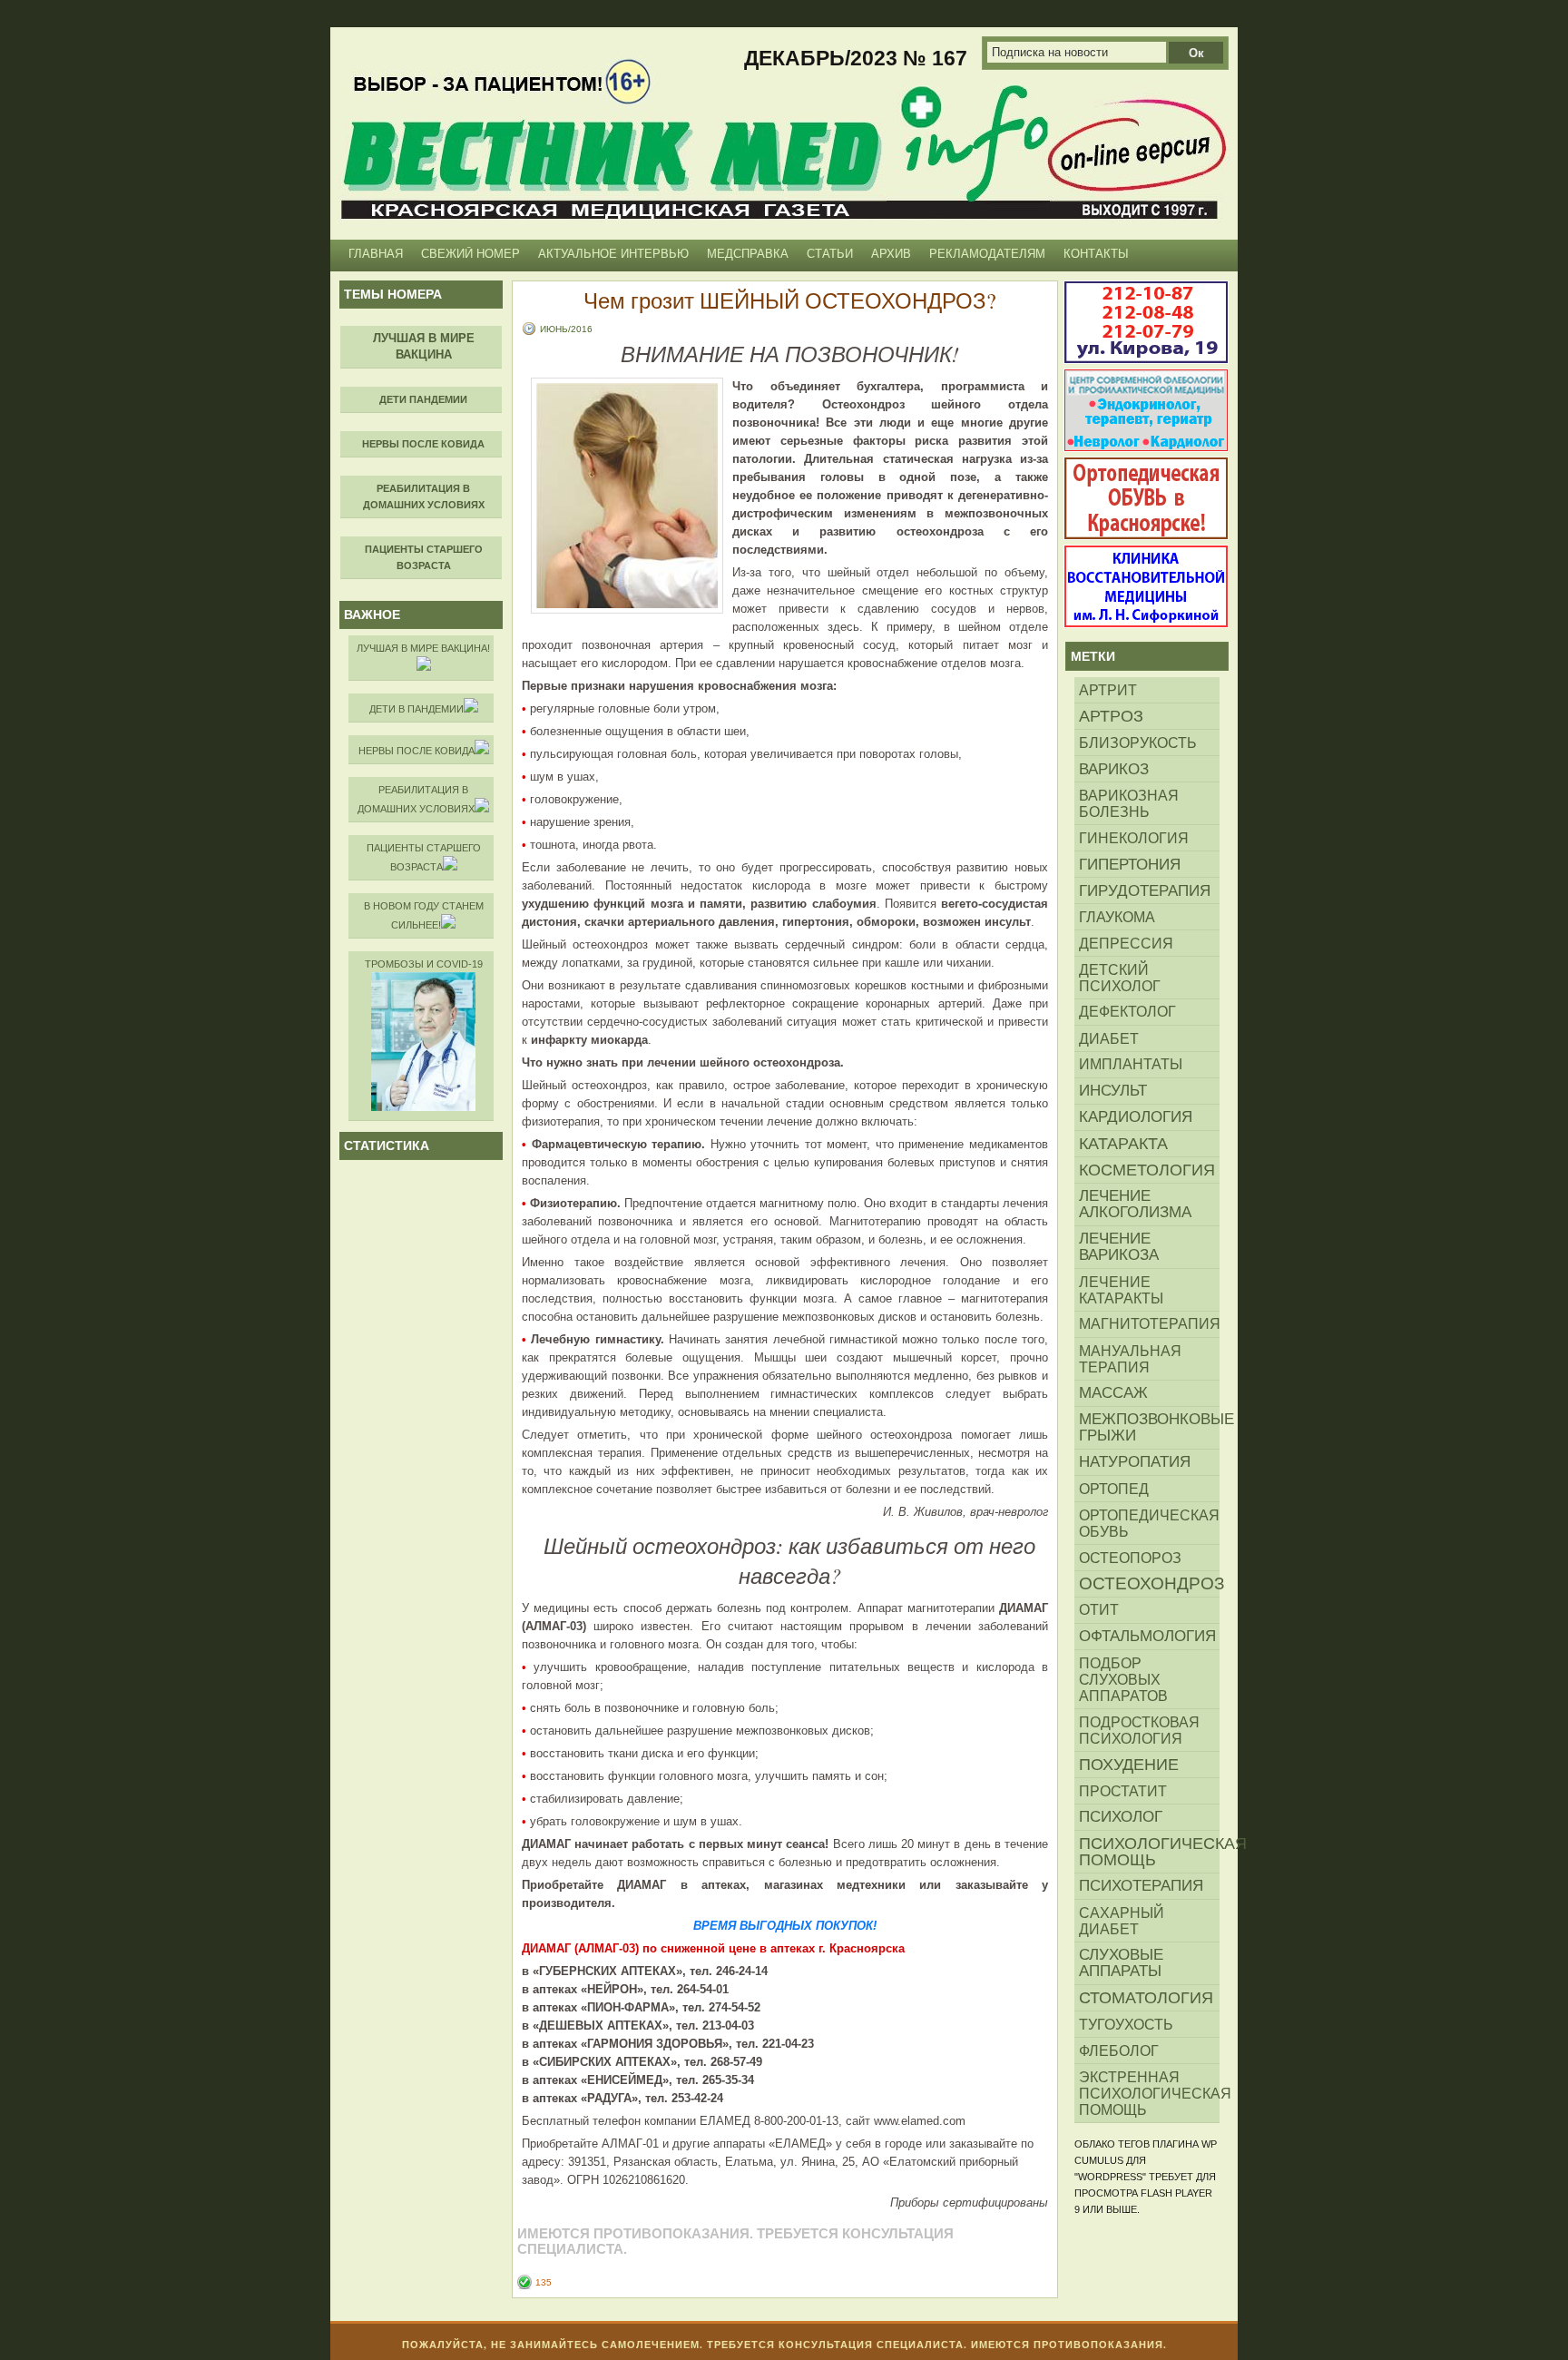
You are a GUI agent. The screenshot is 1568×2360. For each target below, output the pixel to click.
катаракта (1123, 1144)
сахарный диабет (1122, 1921)
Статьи (830, 254)
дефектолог (1127, 1012)
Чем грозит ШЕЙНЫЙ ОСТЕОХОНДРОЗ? (790, 300)
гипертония (1130, 864)
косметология (1147, 1170)
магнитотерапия (1149, 1324)
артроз (1111, 716)
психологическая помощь (1149, 1852)
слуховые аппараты (1121, 1963)
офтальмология (1147, 1636)
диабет (1109, 1038)
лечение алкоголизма (1135, 1204)
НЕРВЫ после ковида (416, 751)
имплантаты (1131, 1064)
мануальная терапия (1130, 1359)
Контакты (1096, 254)
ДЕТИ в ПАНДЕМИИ (416, 709)
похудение (1129, 1765)
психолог (1121, 1817)
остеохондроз (1149, 1583)
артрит (1108, 690)
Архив (891, 254)
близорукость (1138, 742)
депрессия (1126, 943)
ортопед (1114, 1489)
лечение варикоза (1119, 1247)
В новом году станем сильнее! (424, 915)
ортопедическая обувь (1149, 1523)
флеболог (1119, 2050)
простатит (1123, 1791)
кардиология (1136, 1117)
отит (1099, 1610)
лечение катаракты (1121, 1290)
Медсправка (748, 254)
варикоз (1114, 769)
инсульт (1113, 1091)
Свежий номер (470, 254)
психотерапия (1141, 1886)
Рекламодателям (987, 254)
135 (544, 2282)
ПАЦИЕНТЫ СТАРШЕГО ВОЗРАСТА (424, 857)
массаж (1113, 1393)
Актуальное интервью (613, 254)
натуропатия (1135, 1462)
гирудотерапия (1145, 890)
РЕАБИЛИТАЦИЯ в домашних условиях (416, 799)
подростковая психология (1139, 1730)
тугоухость (1126, 2024)
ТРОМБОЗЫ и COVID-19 (424, 964)
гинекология (1134, 838)
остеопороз (1130, 1558)
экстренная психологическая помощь (1149, 2093)
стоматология (1146, 1998)
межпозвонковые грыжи (1149, 1427)
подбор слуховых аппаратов (1123, 1679)
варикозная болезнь (1129, 803)
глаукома (1117, 917)
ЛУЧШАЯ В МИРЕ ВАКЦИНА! (423, 648)
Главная (376, 254)
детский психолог (1120, 978)
